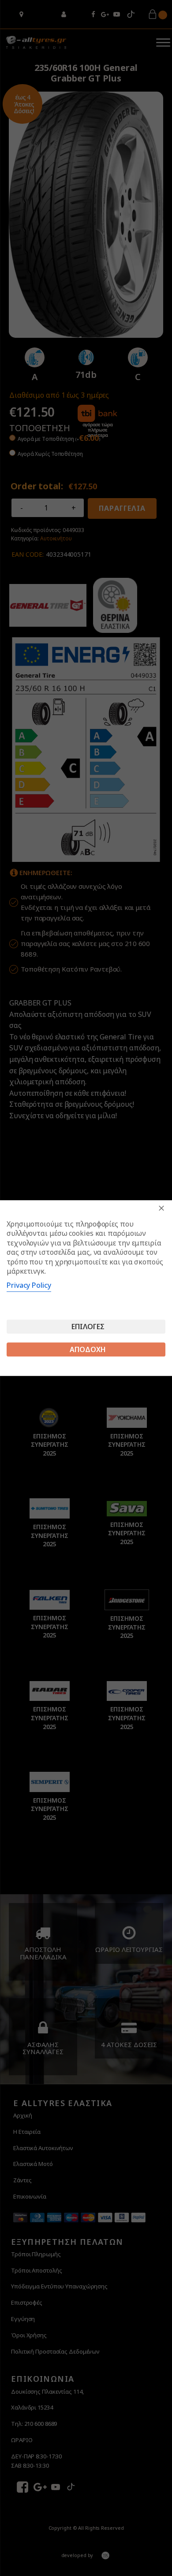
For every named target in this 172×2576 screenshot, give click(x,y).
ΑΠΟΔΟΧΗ (88, 1349)
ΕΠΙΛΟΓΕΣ (88, 1327)
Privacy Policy (29, 1285)
